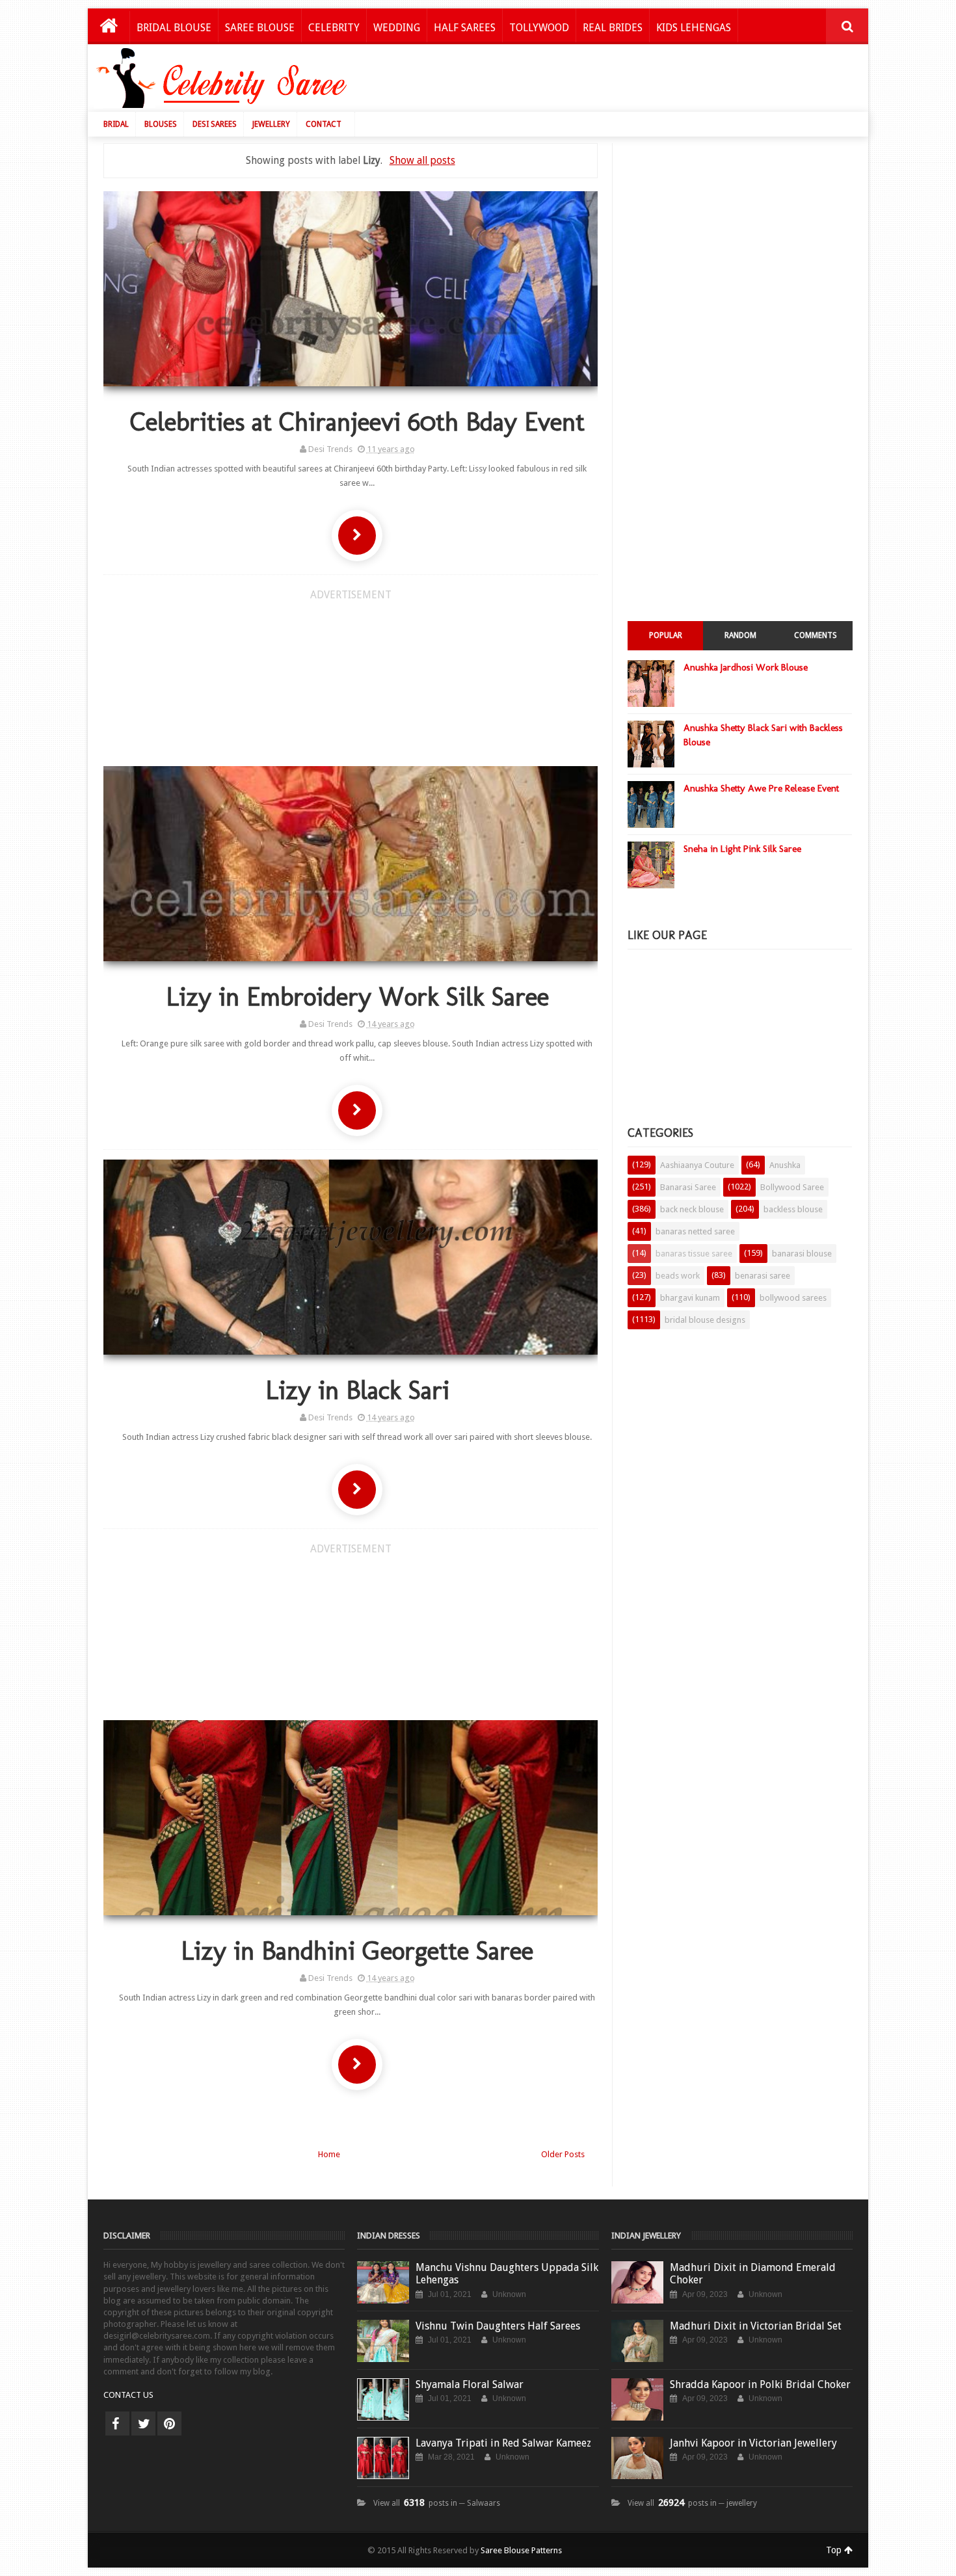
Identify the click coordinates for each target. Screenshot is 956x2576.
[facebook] (117, 2423)
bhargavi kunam (690, 1298)
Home (329, 2154)
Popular (666, 635)
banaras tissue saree (694, 1254)
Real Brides (613, 28)
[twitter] (143, 2423)
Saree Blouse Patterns (521, 2550)
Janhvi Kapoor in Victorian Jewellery (753, 2443)
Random (740, 635)
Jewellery (271, 124)
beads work (678, 1276)
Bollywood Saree (792, 1187)
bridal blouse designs (705, 1320)
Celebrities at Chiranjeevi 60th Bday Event (357, 421)
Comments (816, 635)
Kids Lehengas (694, 28)
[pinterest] (169, 2423)
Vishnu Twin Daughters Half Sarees (498, 2326)
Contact (324, 124)
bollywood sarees (793, 1298)
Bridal (116, 124)
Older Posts (563, 2154)
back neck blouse (692, 1209)
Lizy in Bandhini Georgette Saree (357, 1950)
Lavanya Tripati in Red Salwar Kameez (503, 2443)
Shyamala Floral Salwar (470, 2384)
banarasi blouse (802, 1254)
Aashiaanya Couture (697, 1165)
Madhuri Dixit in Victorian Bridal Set (756, 2326)
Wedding (397, 28)
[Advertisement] (622, 81)
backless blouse (793, 1209)
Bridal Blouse (174, 28)
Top (835, 2550)
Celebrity (334, 28)
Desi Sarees (215, 124)
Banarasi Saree (688, 1187)
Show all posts (422, 160)
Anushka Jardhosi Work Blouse (746, 667)
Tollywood (539, 28)
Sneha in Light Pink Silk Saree (742, 849)
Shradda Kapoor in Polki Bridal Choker (760, 2384)
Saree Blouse (260, 28)
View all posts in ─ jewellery (692, 2503)
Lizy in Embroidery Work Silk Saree (357, 996)
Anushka (785, 1165)
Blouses (161, 124)
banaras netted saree (695, 1231)
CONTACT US (128, 2395)
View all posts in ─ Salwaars (437, 2503)
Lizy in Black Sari (357, 1390)
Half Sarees (465, 28)
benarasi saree (763, 1276)
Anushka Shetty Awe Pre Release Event (761, 788)
